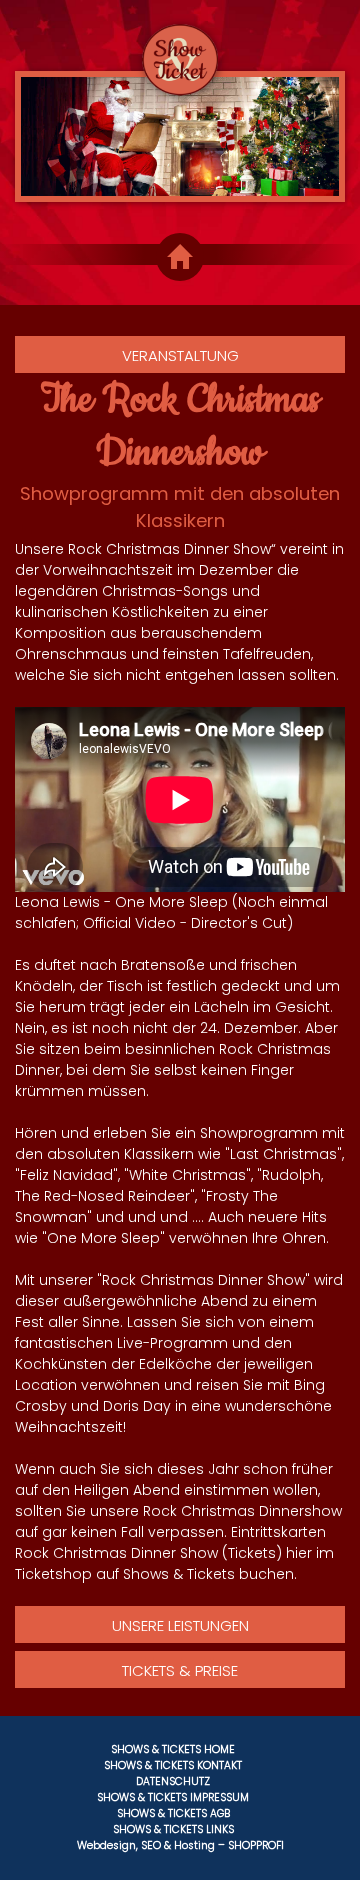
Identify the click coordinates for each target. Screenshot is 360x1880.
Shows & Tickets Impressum (173, 1797)
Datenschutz (173, 1781)
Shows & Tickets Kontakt (173, 1765)
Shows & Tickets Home (173, 1749)
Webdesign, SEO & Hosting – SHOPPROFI (180, 1845)
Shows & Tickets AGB (173, 1813)
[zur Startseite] (179, 48)
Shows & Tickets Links (173, 1829)
